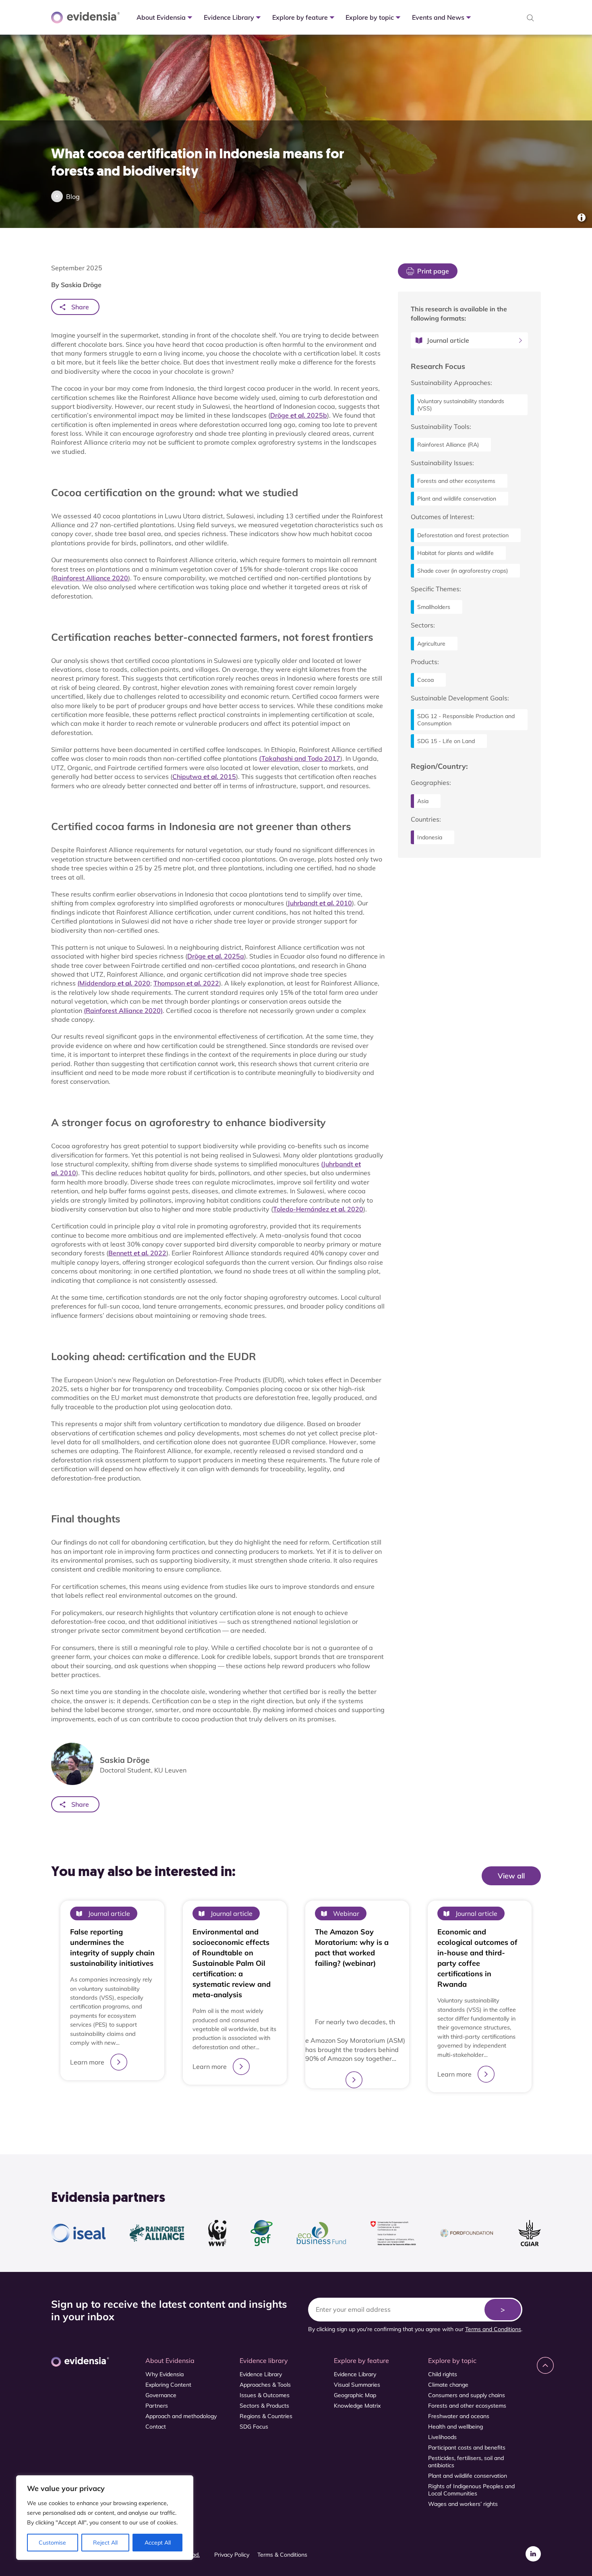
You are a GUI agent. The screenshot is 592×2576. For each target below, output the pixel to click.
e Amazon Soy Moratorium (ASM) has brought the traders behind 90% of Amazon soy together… (355, 2049)
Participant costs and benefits (467, 2448)
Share (80, 307)
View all (511, 1876)
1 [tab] (296, 2112)
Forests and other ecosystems (467, 2406)
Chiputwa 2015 (204, 777)
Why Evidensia (165, 2374)
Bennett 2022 (137, 1253)
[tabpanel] (112, 1996)
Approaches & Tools (265, 2385)
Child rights (443, 2374)
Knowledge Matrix (357, 2406)
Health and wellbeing (455, 2427)
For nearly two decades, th (355, 2022)
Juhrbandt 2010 (320, 903)
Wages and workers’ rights (463, 2504)
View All (520, 1892)
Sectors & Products (264, 2406)
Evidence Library (261, 2374)
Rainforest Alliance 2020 (91, 578)
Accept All (158, 2543)
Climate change (448, 2385)
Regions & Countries (266, 2416)
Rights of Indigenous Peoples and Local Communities (471, 2490)
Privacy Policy (232, 2555)
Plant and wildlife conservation (468, 2476)
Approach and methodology (181, 2416)
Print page (433, 271)
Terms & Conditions (282, 2555)
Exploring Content (168, 2385)
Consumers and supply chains (467, 2395)
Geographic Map (355, 2395)
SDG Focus (254, 2427)
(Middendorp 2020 (114, 983)
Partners (157, 2406)
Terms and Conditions (493, 2329)
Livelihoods (442, 2437)
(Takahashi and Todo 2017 (300, 758)
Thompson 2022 (186, 983)
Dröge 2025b (299, 415)
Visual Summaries (357, 2385)
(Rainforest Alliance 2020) (123, 1011)
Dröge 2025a (216, 956)
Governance (161, 2395)
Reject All (105, 2543)
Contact (156, 2427)
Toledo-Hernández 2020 (318, 1209)
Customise (52, 2543)
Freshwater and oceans (459, 2416)
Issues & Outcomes (265, 2395)
